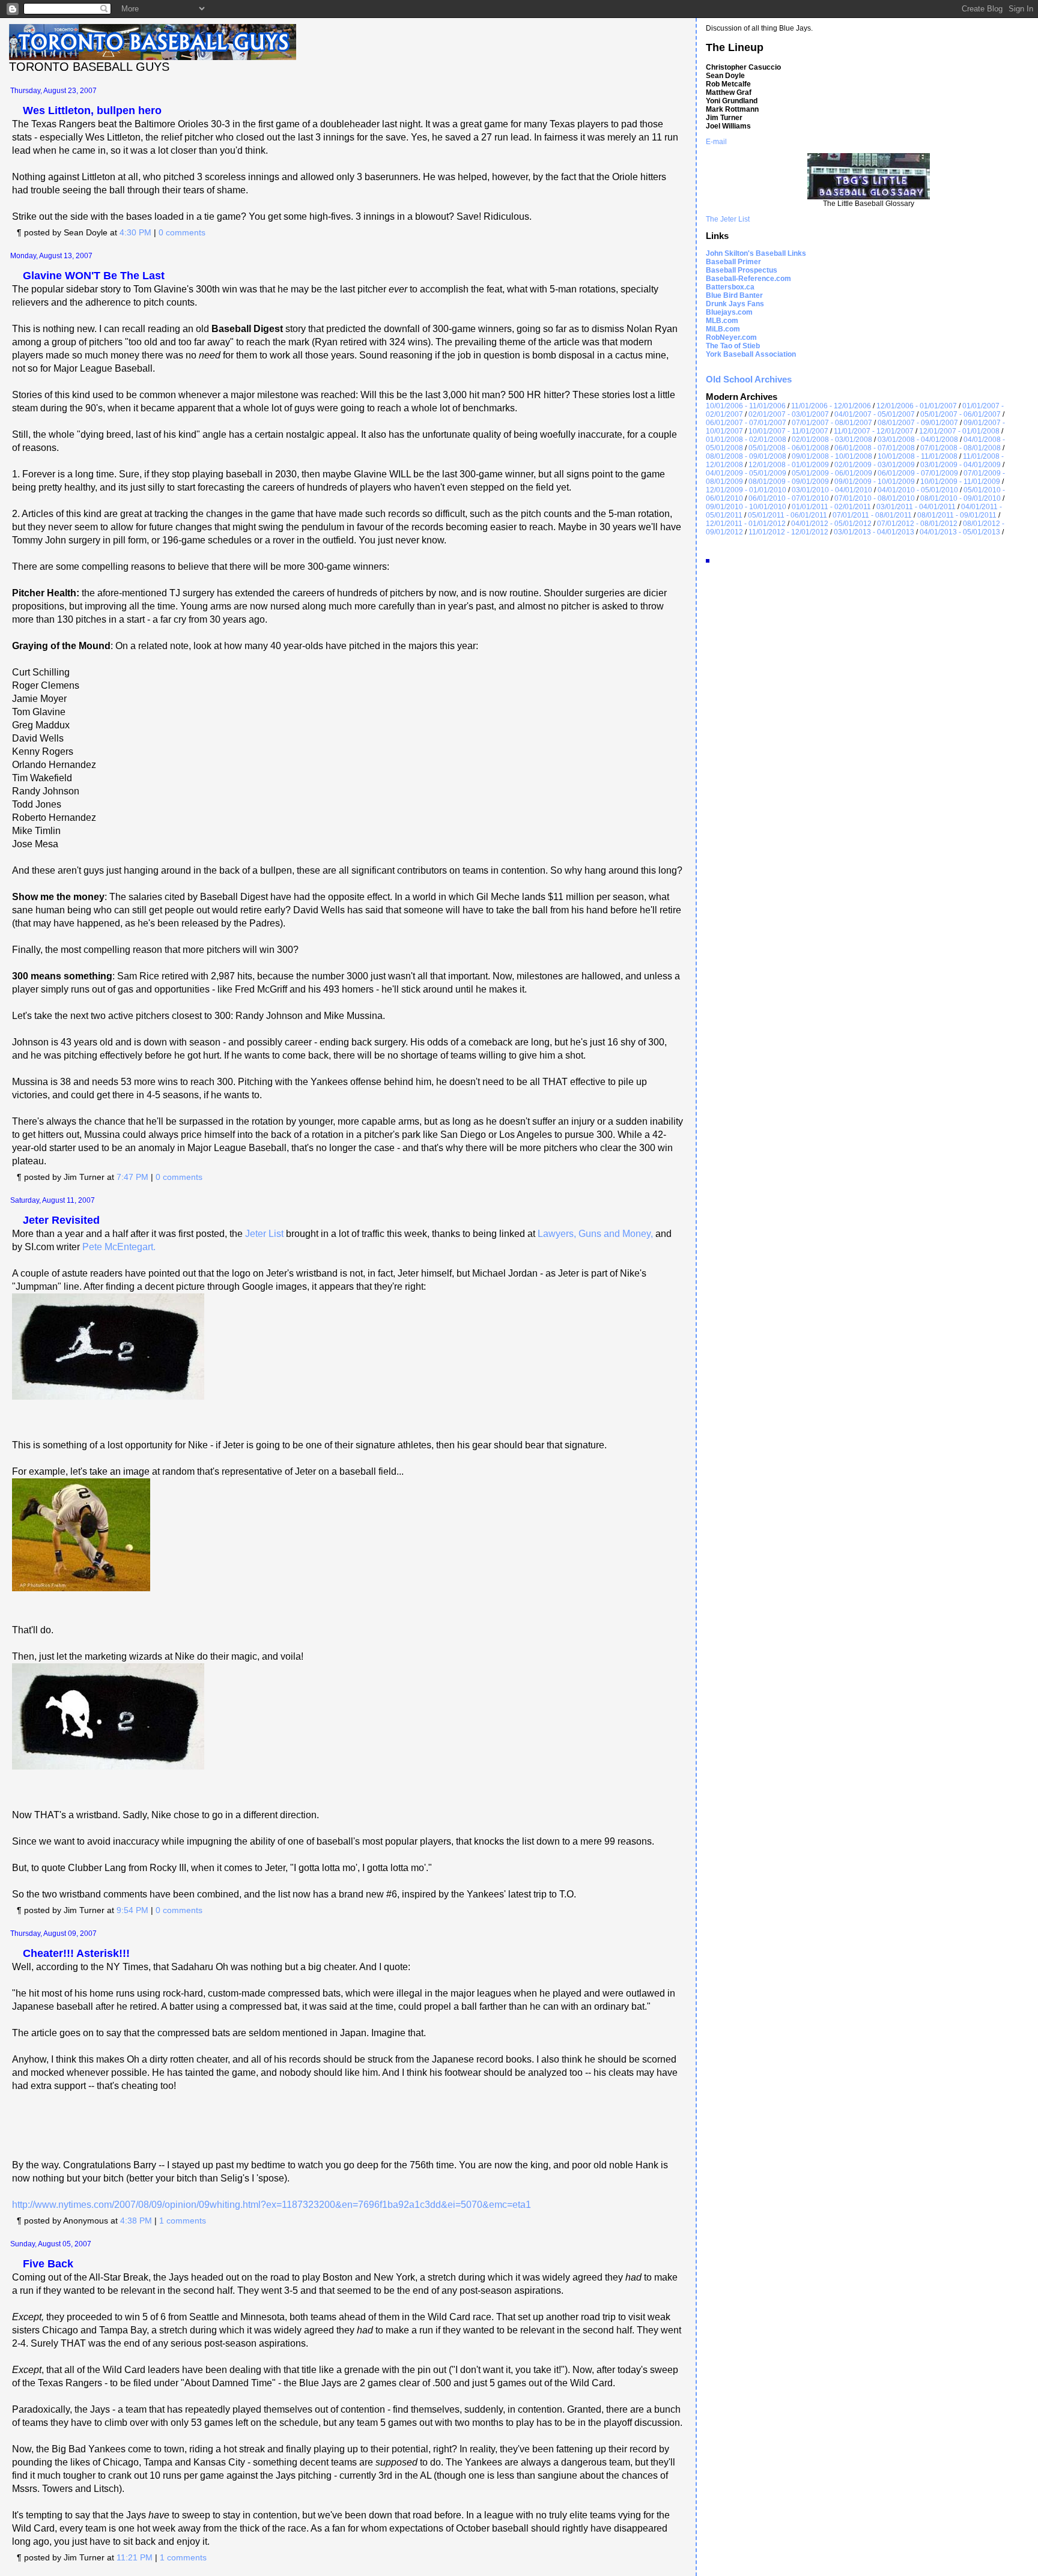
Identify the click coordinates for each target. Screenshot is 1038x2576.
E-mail (716, 142)
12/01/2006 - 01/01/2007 (917, 406)
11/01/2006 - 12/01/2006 (831, 406)
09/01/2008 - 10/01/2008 (832, 456)
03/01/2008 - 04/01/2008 (918, 440)
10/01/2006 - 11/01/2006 (746, 406)
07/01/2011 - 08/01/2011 (872, 515)
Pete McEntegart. (119, 1247)
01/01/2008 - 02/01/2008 (746, 440)
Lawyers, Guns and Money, (595, 1234)
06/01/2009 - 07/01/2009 (918, 473)
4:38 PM (136, 2221)
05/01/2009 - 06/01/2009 (832, 473)
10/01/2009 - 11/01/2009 (960, 482)
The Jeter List (728, 219)
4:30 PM (135, 232)
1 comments (183, 2221)
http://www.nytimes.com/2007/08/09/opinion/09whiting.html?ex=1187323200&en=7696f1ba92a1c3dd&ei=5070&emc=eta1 (272, 2205)
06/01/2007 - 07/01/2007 (746, 423)
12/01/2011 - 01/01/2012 (746, 524)
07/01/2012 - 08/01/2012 (917, 524)
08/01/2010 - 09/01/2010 (961, 498)
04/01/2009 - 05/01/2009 (746, 473)
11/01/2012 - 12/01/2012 (788, 532)
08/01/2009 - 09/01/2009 (789, 482)
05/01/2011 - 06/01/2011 (788, 515)
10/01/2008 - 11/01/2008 (918, 456)
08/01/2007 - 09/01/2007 (918, 423)
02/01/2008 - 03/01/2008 (832, 440)
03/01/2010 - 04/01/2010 (832, 490)
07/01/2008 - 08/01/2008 (961, 448)
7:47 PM (132, 1177)
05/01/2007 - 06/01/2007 (961, 414)
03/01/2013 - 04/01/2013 (874, 532)
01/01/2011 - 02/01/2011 (831, 507)
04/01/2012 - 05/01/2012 (831, 524)
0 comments (182, 232)
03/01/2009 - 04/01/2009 (961, 465)
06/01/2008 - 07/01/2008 (875, 448)
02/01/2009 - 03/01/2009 (875, 465)
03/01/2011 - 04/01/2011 (916, 507)
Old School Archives (749, 379)
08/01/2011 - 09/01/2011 (957, 515)
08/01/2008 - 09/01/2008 (746, 456)
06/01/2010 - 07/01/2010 (789, 498)
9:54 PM (132, 1910)
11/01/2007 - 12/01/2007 (874, 431)
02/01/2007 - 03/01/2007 (789, 414)
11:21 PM (135, 2557)
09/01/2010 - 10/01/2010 (746, 507)
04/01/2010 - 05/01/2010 (918, 490)
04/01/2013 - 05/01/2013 (960, 532)
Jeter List (264, 1234)
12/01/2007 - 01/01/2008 (959, 431)
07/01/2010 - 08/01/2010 (875, 498)
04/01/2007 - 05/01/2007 (875, 414)
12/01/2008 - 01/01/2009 (789, 465)
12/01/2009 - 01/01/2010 (746, 490)
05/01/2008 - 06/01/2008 (789, 448)
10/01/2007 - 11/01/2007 (788, 431)
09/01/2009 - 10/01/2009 (875, 482)
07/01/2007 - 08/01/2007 (832, 423)
